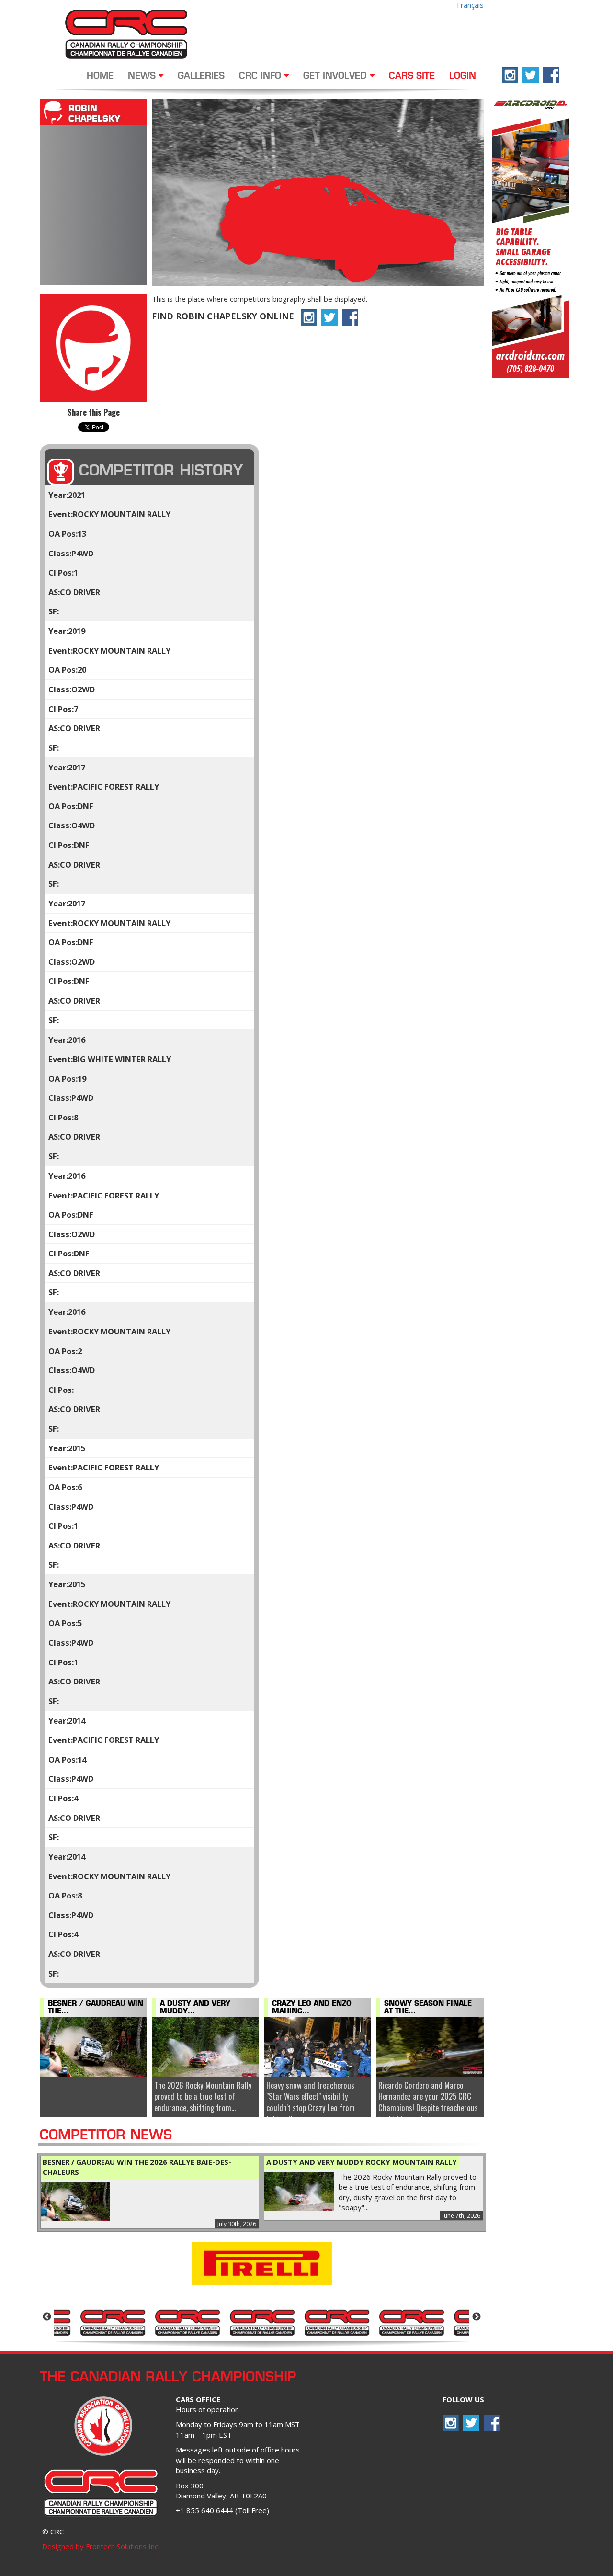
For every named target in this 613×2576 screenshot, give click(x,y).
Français (470, 5)
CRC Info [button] (261, 76)
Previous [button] (47, 2317)
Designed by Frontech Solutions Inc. (101, 2546)
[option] (92, 2322)
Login (463, 76)
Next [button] (477, 2317)
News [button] (143, 76)
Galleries (201, 76)
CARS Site (412, 76)
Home (100, 76)
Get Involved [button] (336, 76)
